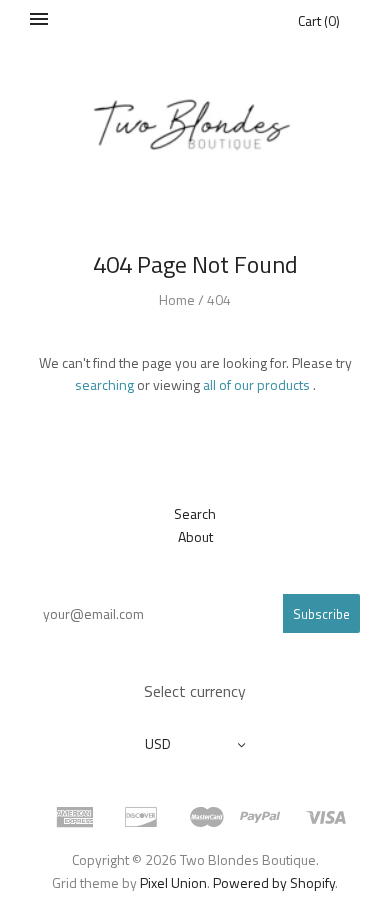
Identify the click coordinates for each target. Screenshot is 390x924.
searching (104, 384)
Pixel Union (173, 882)
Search (195, 513)
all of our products (256, 384)
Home (177, 299)
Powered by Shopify (274, 882)
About (195, 536)
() (319, 20)
